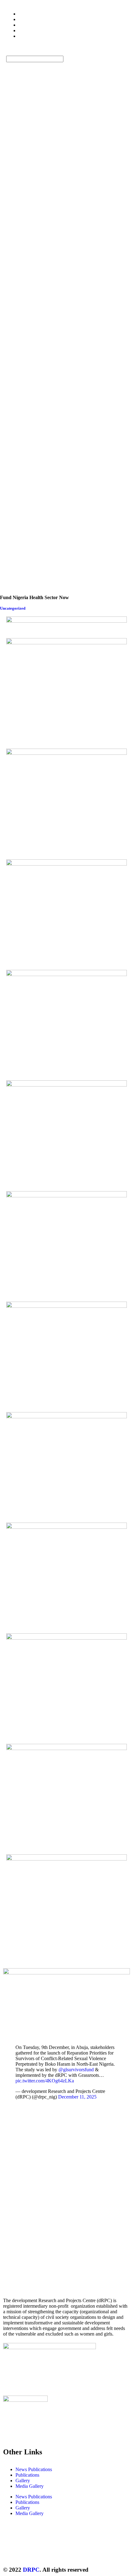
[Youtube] (61, 2552)
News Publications (34, 2469)
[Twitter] (11, 2552)
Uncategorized (13, 608)
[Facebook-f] (28, 2552)
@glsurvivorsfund (76, 2070)
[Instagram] (44, 2552)
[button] (66, 53)
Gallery (23, 2481)
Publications (27, 2475)
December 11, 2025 (77, 2097)
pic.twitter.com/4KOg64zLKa (45, 2081)
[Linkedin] (78, 2552)
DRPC (31, 2570)
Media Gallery (30, 2486)
